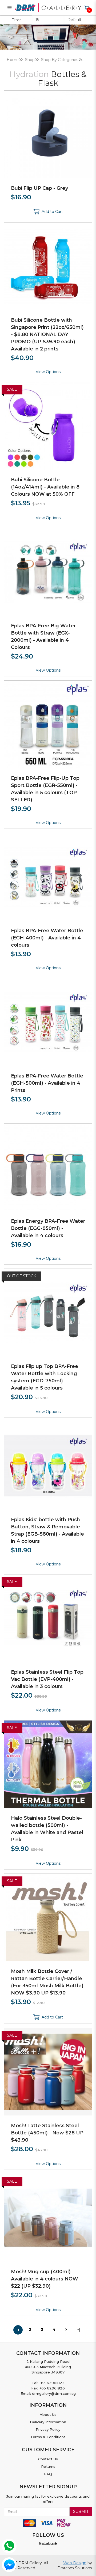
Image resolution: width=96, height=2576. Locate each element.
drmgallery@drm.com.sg (54, 2393)
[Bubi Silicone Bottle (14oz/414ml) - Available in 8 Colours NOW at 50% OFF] (48, 426)
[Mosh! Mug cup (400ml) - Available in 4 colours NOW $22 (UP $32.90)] (48, 2218)
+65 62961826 (52, 2388)
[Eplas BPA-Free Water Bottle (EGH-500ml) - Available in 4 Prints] (48, 1022)
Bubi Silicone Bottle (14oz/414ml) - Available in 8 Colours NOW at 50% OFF (45, 487)
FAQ (48, 2474)
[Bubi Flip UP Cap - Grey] (48, 134)
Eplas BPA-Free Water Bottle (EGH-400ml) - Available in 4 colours (47, 938)
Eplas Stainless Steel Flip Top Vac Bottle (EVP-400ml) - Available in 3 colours (47, 1679)
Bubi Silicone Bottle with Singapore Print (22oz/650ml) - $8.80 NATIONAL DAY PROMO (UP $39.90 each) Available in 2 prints (47, 334)
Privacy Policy (48, 2429)
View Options (48, 372)
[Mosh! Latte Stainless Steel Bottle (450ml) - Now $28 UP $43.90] (48, 2072)
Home (13, 60)
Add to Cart (52, 212)
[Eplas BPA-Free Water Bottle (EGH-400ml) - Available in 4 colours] (48, 877)
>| (78, 2329)
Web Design (75, 2563)
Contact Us (48, 2459)
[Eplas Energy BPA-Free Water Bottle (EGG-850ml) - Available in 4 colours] (48, 1167)
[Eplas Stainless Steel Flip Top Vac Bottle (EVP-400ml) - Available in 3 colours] (48, 1618)
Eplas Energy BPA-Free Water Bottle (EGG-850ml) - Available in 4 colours (48, 1228)
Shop (30, 60)
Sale (12, 389)
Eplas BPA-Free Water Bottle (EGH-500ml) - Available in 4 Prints (47, 1083)
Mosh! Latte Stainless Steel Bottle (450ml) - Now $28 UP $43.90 (47, 2133)
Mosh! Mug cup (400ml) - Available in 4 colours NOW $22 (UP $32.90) (45, 2279)
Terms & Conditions (48, 2437)
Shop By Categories (60, 60)
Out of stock (21, 1276)
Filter (16, 20)
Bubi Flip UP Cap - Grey (39, 188)
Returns (48, 2466)
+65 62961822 (52, 2383)
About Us (48, 2415)
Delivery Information (48, 2422)
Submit (81, 2512)
